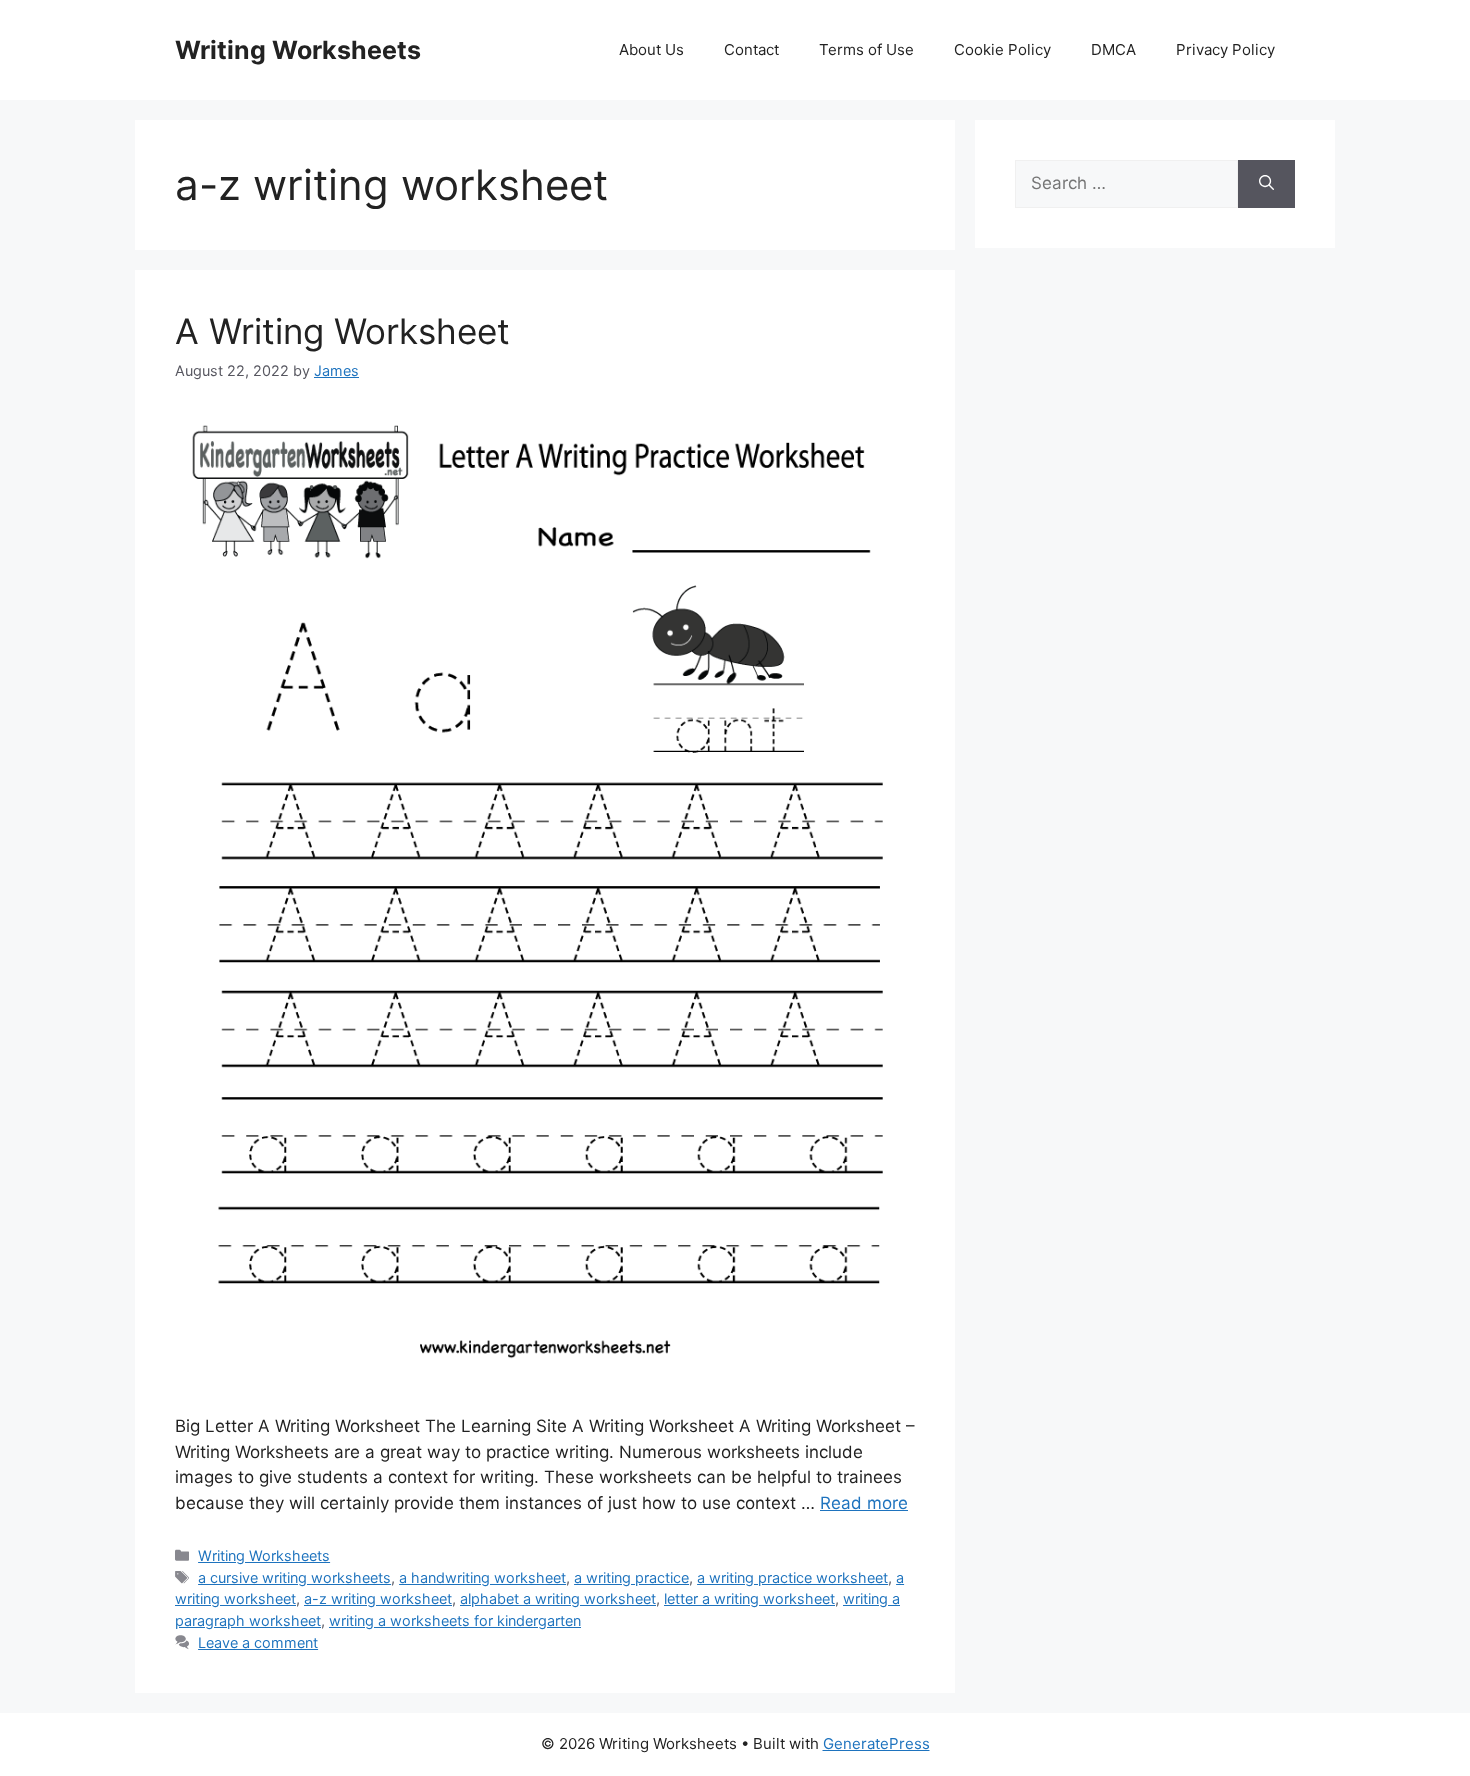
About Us (651, 49)
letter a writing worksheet (749, 1598)
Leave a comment (258, 1642)
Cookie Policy (1002, 49)
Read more (864, 1503)
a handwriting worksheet (482, 1577)
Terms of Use (866, 49)
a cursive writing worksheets (294, 1577)
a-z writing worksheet (378, 1598)
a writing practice (631, 1577)
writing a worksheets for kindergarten (455, 1620)
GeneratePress (876, 1743)
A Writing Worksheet (342, 331)
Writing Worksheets (298, 50)
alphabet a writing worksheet (558, 1598)
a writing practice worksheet (792, 1577)
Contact (751, 49)
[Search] (1266, 184)
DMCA (1113, 49)
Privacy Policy (1225, 49)
